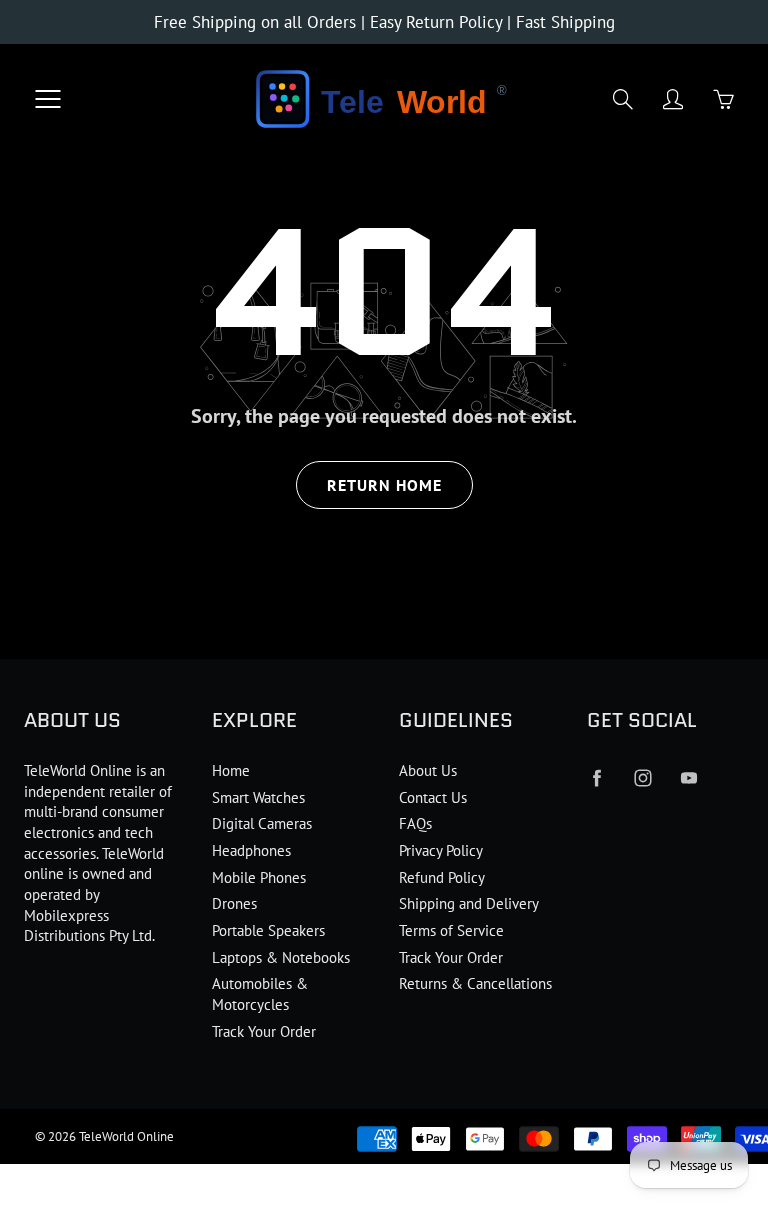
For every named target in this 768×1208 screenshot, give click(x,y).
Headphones (251, 850)
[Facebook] (597, 778)
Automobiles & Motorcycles (260, 994)
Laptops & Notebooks (281, 957)
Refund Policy (442, 877)
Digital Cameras (262, 823)
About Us (428, 770)
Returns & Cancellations (475, 983)
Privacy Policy (441, 850)
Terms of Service (451, 930)
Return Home (384, 485)
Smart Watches (258, 797)
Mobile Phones (259, 877)
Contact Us (433, 797)
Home (231, 770)
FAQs (415, 823)
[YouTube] (689, 778)
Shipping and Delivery (469, 903)
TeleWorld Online (126, 1136)
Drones (234, 903)
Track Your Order (264, 1031)
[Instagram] (643, 778)
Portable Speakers (268, 930)
